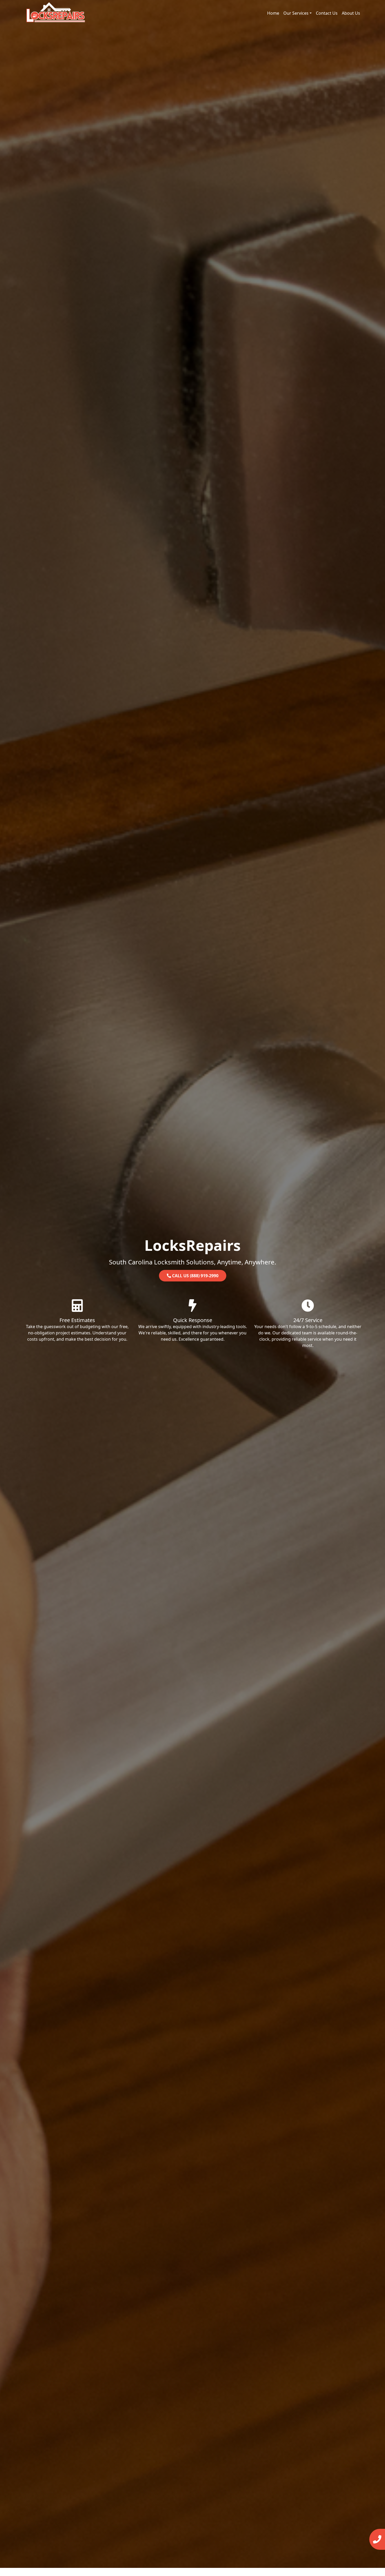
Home (273, 13)
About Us (351, 13)
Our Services (296, 13)
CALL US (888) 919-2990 (195, 1276)
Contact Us (327, 13)
